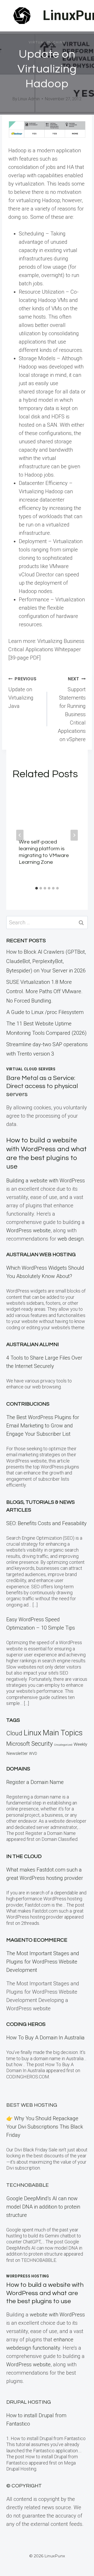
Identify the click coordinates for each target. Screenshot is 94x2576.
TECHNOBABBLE (28, 2185)
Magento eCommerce (37, 1940)
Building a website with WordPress (46, 1181)
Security (42, 1744)
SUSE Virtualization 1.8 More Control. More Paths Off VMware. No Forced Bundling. (44, 991)
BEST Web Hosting (32, 2105)
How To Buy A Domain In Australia (45, 2038)
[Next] (74, 835)
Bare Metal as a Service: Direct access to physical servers (42, 1086)
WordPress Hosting (28, 2276)
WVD (33, 1754)
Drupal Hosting (29, 2402)
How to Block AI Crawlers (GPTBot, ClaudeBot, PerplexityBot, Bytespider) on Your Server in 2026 (46, 961)
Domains (18, 1769)
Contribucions (28, 1404)
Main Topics (63, 1733)
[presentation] (47, 809)
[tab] (37, 888)
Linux (32, 1733)
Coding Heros (26, 2024)
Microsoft (18, 1744)
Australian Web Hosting (41, 1255)
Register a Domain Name (35, 1782)
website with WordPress (57, 2315)
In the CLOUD (24, 1856)
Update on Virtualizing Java (22, 693)
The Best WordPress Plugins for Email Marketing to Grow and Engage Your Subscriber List (43, 1426)
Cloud (14, 1733)
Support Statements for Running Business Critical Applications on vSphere (72, 709)
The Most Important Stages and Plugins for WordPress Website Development (43, 1962)
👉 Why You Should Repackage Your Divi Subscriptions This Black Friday (45, 2127)
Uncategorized (63, 1745)
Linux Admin (29, 99)
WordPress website (28, 1230)
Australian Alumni (33, 1345)
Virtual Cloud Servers (31, 1069)
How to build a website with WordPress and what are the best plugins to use (45, 2293)
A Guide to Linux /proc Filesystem (45, 1012)
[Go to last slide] (20, 835)
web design (70, 1239)
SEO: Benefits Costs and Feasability (46, 1523)
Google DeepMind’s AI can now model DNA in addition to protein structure (43, 2207)
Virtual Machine (47, 42)
